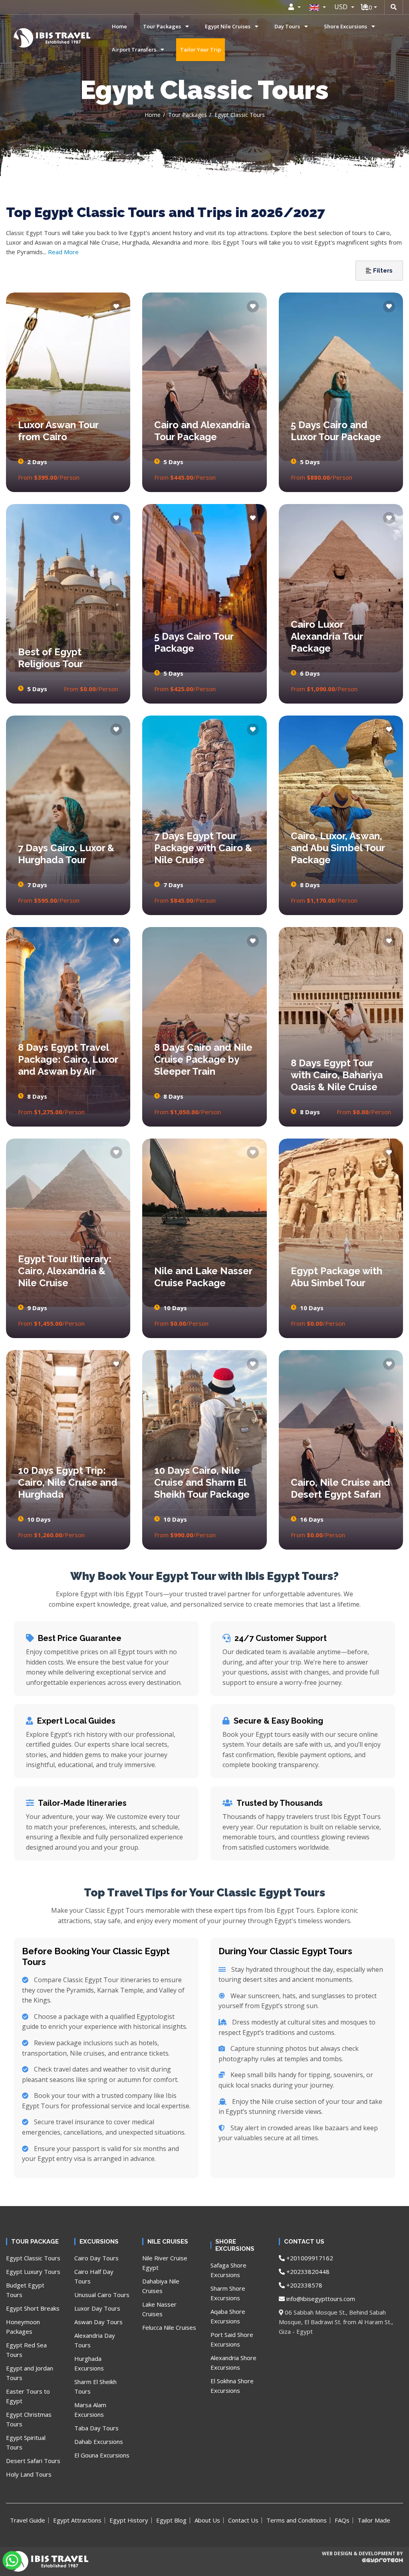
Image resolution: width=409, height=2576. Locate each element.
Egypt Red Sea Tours (26, 2350)
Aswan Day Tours (98, 2322)
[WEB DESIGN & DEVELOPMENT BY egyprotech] (362, 2567)
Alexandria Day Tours (95, 2340)
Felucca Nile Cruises (169, 2327)
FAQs (342, 2520)
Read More (63, 252)
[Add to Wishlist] (116, 306)
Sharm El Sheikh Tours (95, 2386)
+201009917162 (309, 2258)
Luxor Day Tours (97, 2308)
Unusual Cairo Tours (102, 2295)
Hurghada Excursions (89, 2363)
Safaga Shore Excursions (228, 2270)
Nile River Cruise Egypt (165, 2263)
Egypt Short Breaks (33, 2308)
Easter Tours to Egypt (28, 2396)
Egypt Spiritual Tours (26, 2442)
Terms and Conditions (297, 2520)
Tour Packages (188, 115)
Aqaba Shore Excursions (228, 2316)
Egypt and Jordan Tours (30, 2373)
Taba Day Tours (96, 2428)
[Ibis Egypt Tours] (25, 38)
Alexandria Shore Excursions (233, 2362)
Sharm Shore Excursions (228, 2293)
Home (119, 26)
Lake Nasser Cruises (159, 2309)
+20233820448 (307, 2272)
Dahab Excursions (99, 2442)
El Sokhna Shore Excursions (232, 2386)
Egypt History (129, 2520)
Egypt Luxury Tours (33, 2272)
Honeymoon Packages (23, 2327)
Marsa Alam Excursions (90, 2410)
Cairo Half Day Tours (94, 2276)
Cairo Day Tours (96, 2258)
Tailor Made (374, 2520)
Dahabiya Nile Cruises (161, 2286)
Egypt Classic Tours (33, 2258)
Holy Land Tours (29, 2474)
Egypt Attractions (77, 2520)
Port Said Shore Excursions (232, 2339)
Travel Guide (28, 2520)
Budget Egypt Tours (25, 2290)
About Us (207, 2520)
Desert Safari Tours (33, 2461)
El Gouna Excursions (102, 2455)
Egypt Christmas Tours (29, 2419)
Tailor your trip (201, 49)
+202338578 (304, 2285)
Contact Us (243, 2520)
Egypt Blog (171, 2520)
